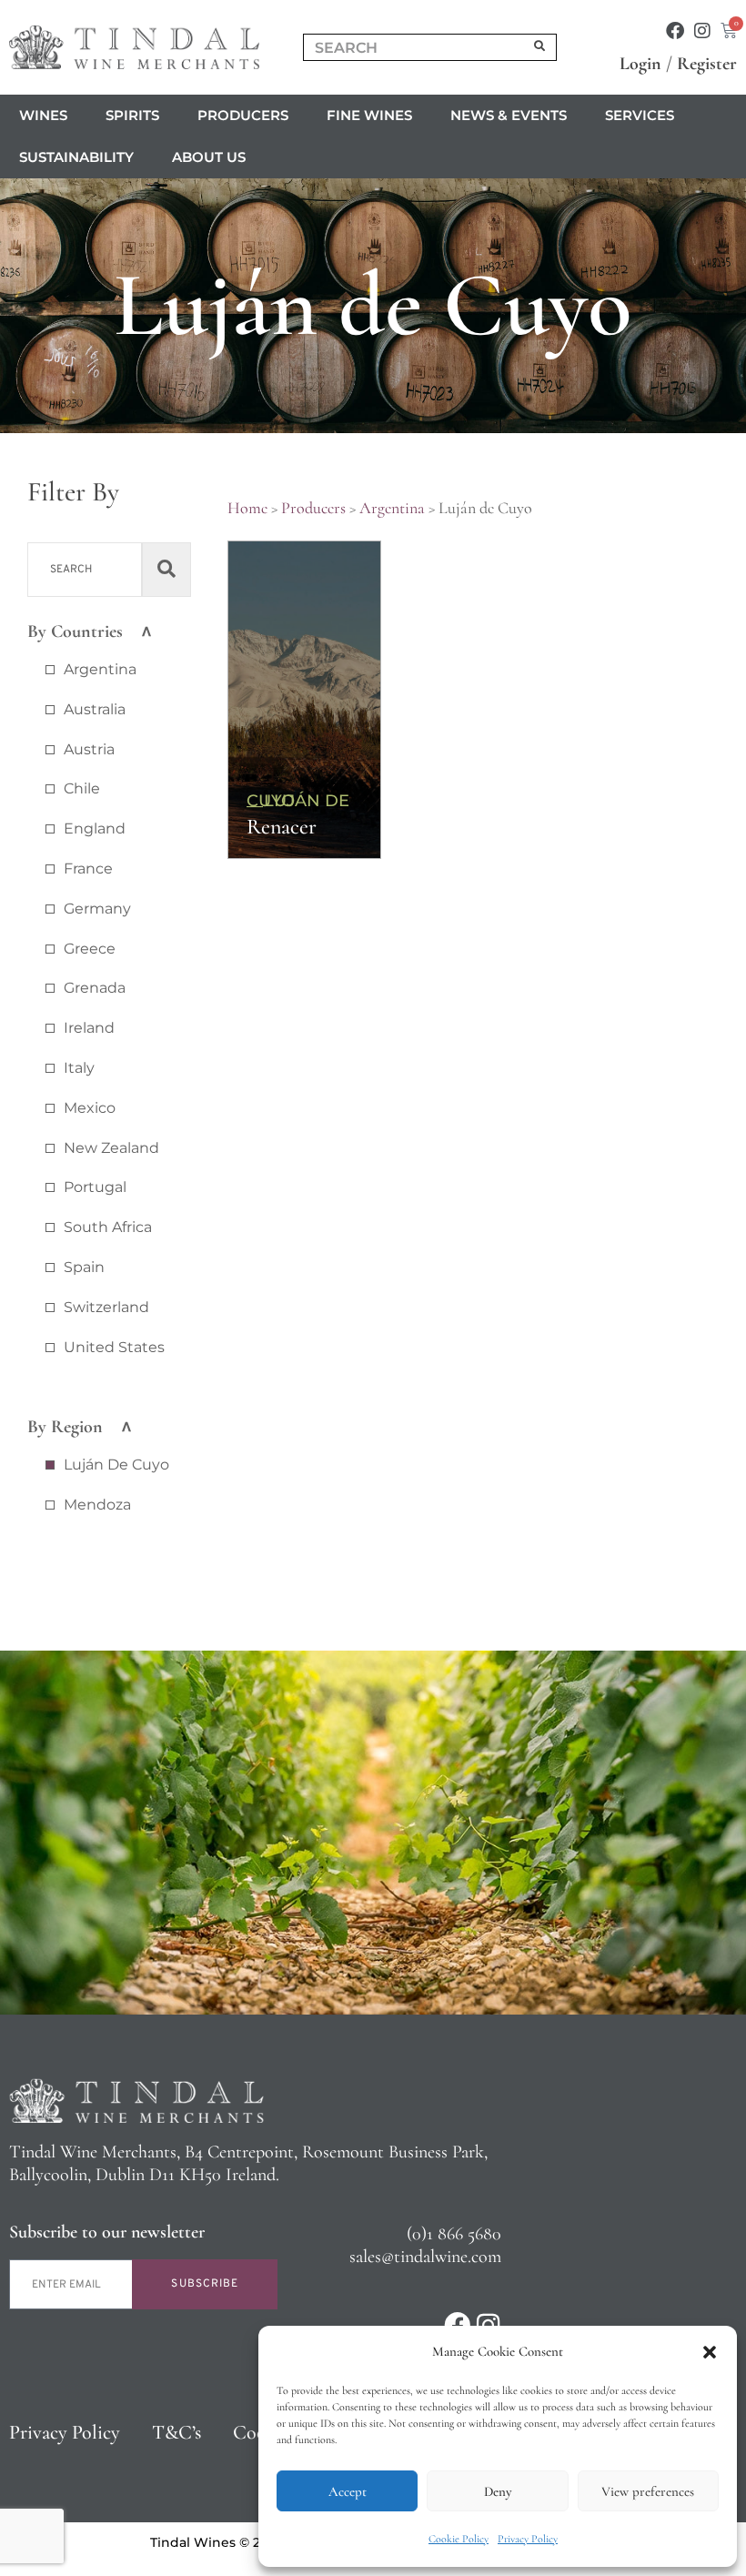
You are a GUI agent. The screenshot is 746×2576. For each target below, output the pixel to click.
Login (640, 64)
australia (95, 709)
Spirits (132, 115)
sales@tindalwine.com (425, 2257)
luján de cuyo (116, 1465)
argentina (100, 669)
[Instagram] (702, 31)
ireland (89, 1028)
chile (82, 788)
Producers (243, 115)
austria (89, 749)
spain (84, 1267)
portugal (95, 1187)
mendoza (97, 1505)
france (88, 869)
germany (97, 909)
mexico (90, 1108)
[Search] (540, 47)
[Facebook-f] (675, 31)
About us (209, 157)
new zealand (111, 1148)
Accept (348, 2491)
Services (640, 115)
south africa (108, 1227)
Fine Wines (369, 115)
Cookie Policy (459, 2539)
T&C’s (176, 2432)
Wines (43, 115)
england (95, 828)
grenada (95, 988)
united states (114, 1347)
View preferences (648, 2491)
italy (79, 1068)
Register (707, 64)
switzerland (106, 1307)
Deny (498, 2491)
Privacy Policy (528, 2539)
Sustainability (76, 157)
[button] (710, 2352)
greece (90, 949)
